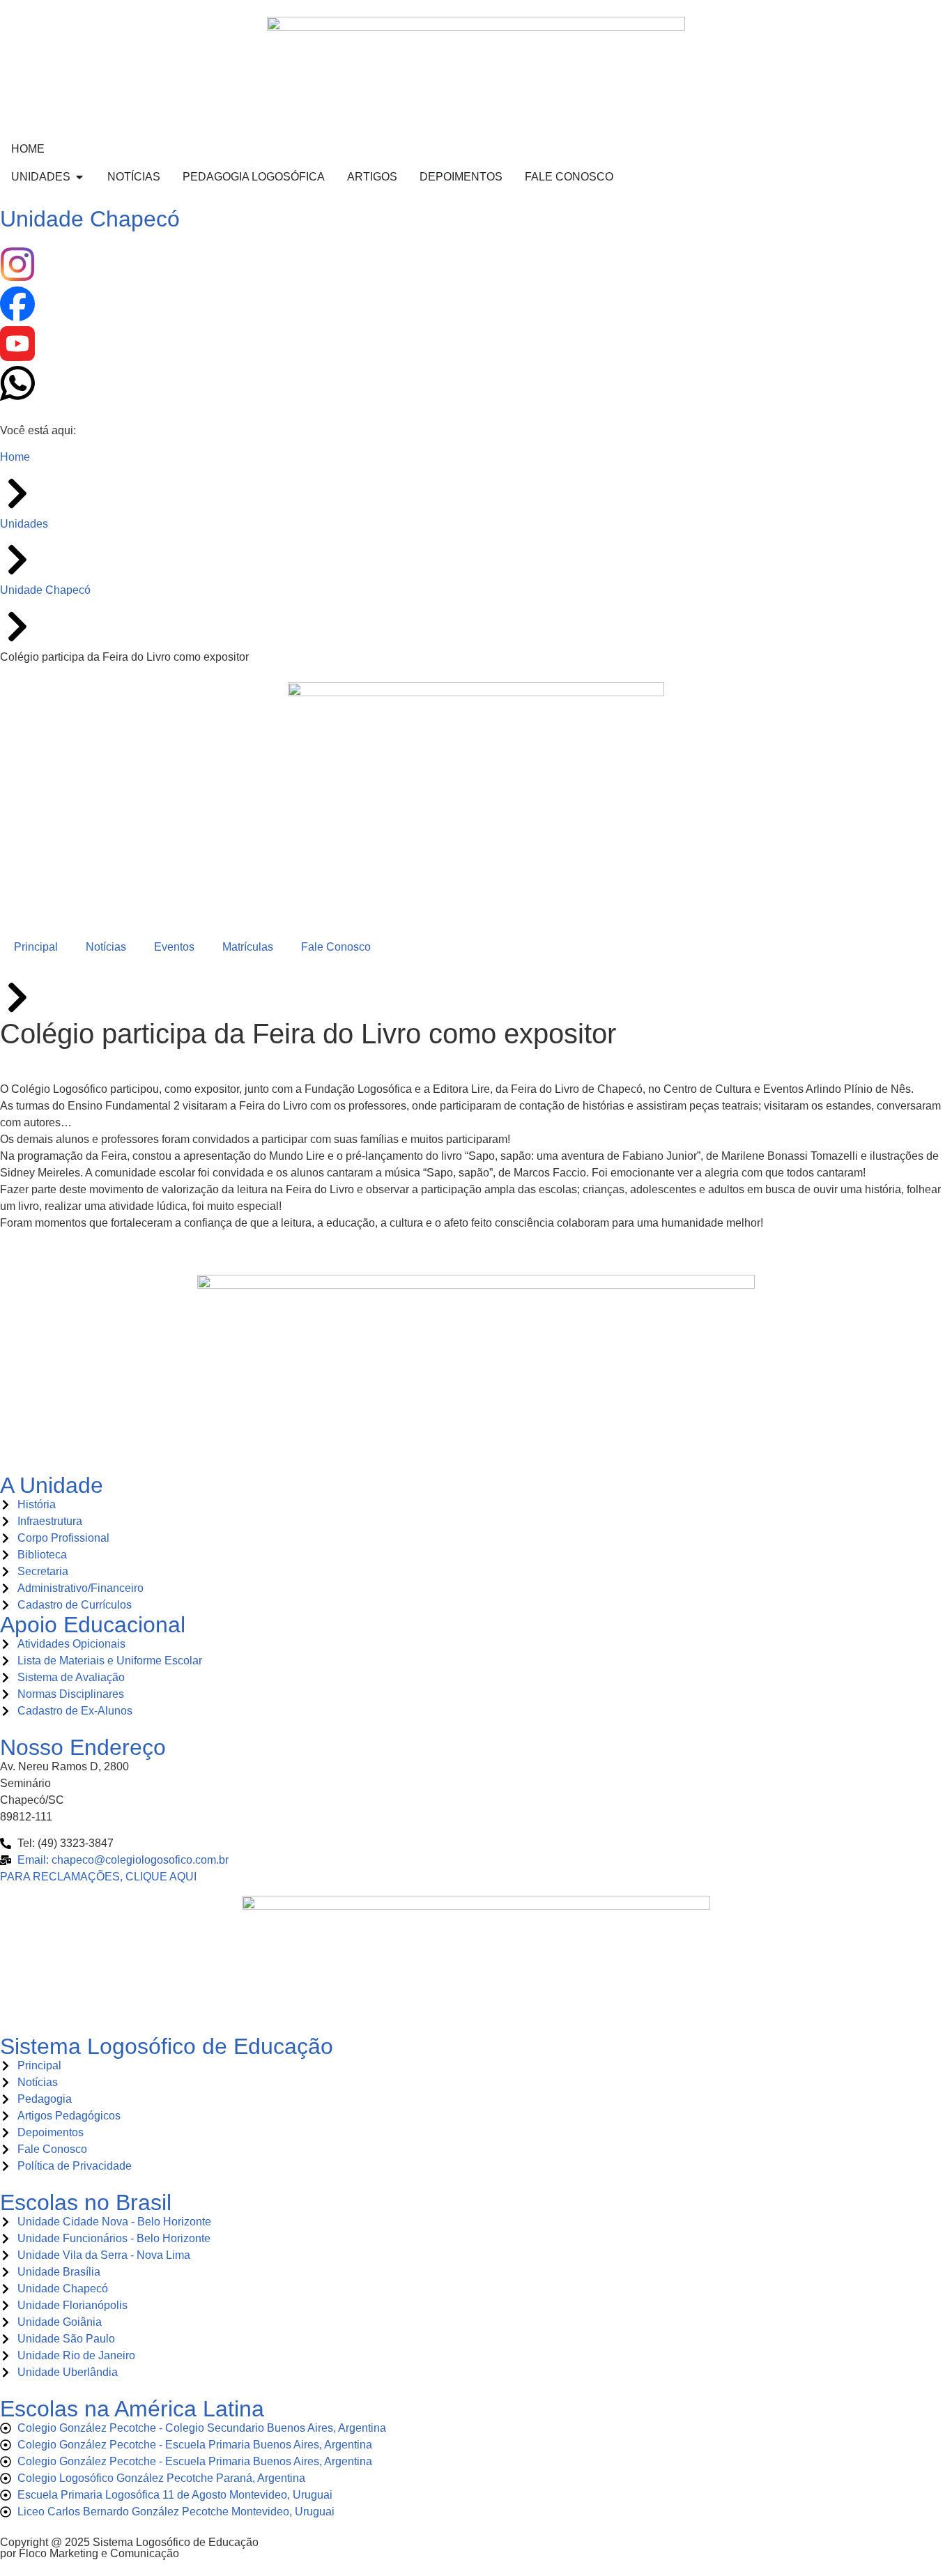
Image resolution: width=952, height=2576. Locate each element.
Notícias (106, 947)
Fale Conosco (336, 947)
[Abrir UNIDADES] (79, 177)
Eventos (174, 947)
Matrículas (248, 947)
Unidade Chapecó (90, 219)
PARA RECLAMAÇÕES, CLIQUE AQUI (98, 1877)
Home (15, 457)
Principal (36, 947)
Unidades (24, 524)
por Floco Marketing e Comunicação (90, 2553)
